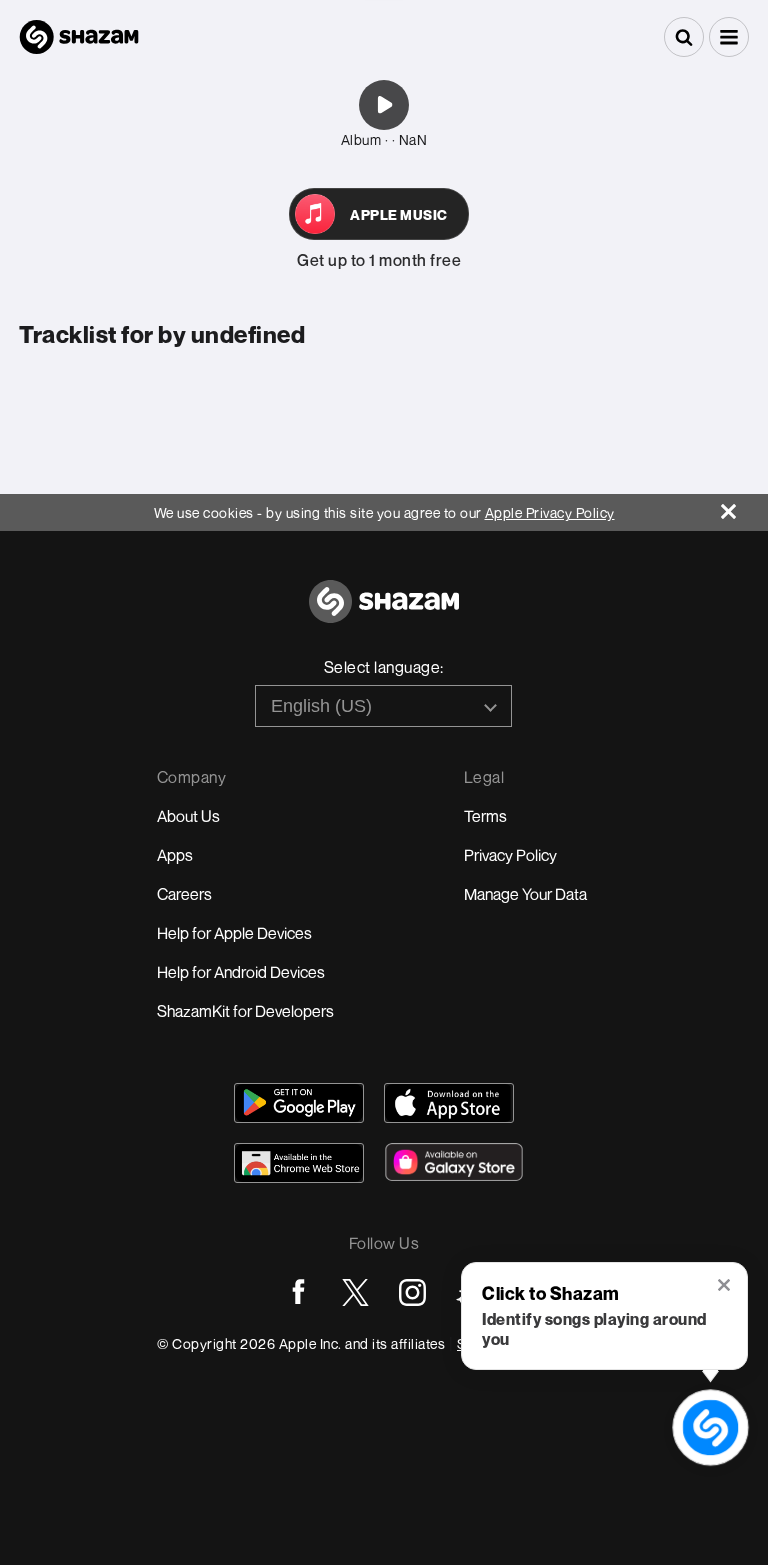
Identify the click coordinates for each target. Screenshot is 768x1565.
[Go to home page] (384, 612)
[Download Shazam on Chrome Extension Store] (299, 1163)
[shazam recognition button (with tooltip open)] (710, 1427)
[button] (729, 37)
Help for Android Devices (241, 972)
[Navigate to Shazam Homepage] (79, 37)
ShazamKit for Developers (245, 1011)
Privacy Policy (510, 855)
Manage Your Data (525, 894)
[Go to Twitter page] (355, 1292)
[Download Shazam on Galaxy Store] (454, 1162)
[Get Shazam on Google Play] (299, 1103)
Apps (175, 855)
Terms (485, 816)
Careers (184, 894)
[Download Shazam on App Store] (449, 1103)
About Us (188, 816)
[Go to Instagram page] (412, 1292)
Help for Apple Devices (234, 933)
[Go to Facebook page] (298, 1292)
